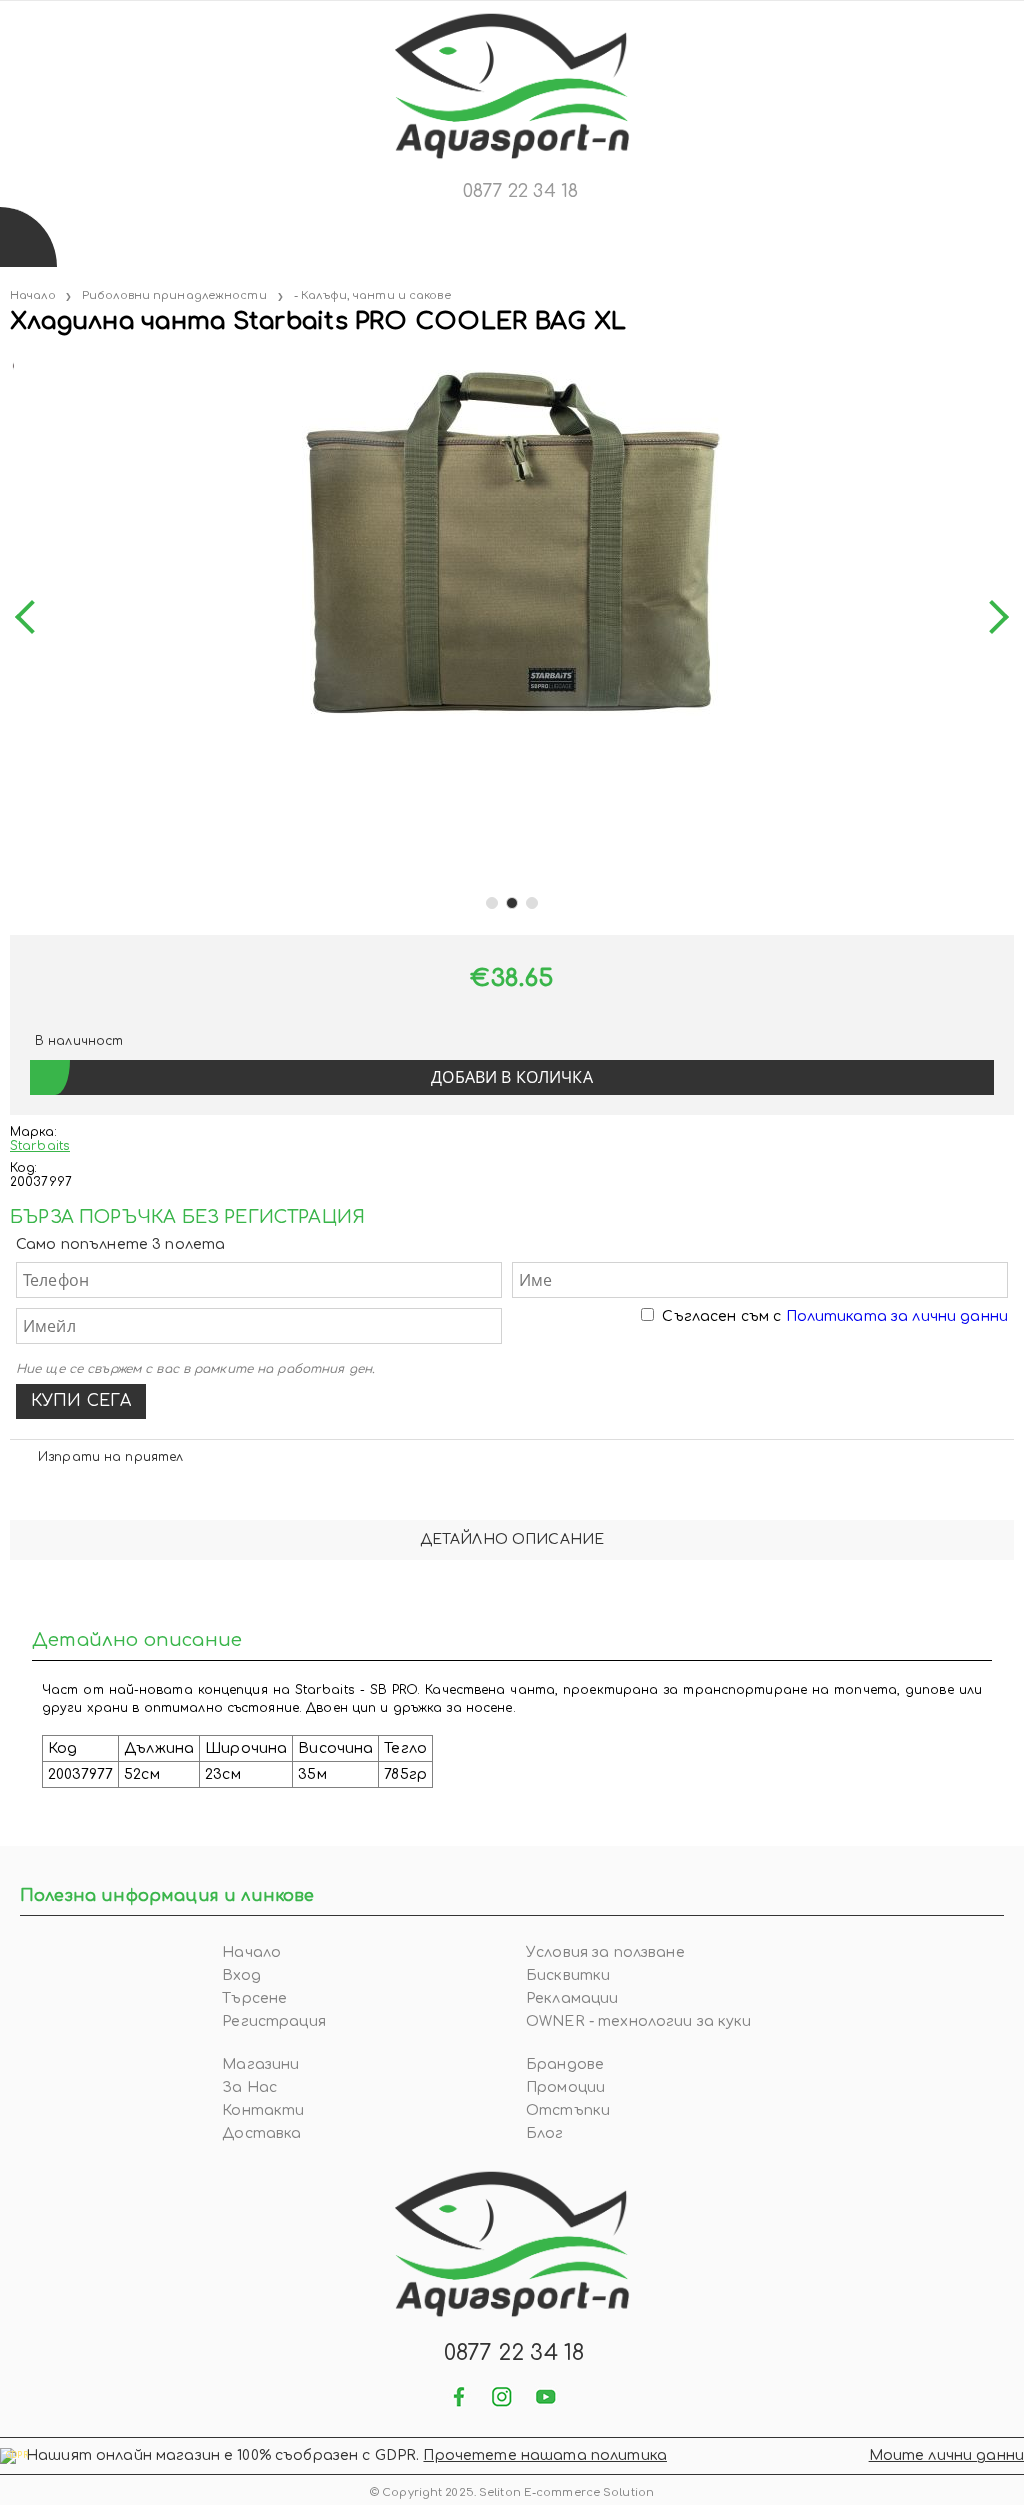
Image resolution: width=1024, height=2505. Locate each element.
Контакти (263, 2110)
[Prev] (32, 617)
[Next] (992, 617)
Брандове (565, 2064)
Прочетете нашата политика (545, 2455)
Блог (545, 2133)
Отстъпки (568, 2110)
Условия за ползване (605, 1952)
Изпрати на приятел (110, 1457)
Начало (33, 295)
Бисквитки (568, 1975)
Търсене (254, 1998)
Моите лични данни (946, 2455)
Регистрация (274, 2021)
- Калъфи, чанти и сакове (372, 295)
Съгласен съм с (835, 1316)
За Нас (249, 2087)
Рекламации (572, 1998)
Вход (241, 1975)
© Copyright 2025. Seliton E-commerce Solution (512, 2492)
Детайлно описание (512, 1539)
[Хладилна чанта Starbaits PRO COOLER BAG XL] (12, 362)
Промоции (565, 2087)
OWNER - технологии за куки (639, 2021)
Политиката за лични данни (897, 1316)
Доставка (261, 2133)
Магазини (260, 2064)
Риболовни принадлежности (174, 295)
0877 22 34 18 (520, 191)
